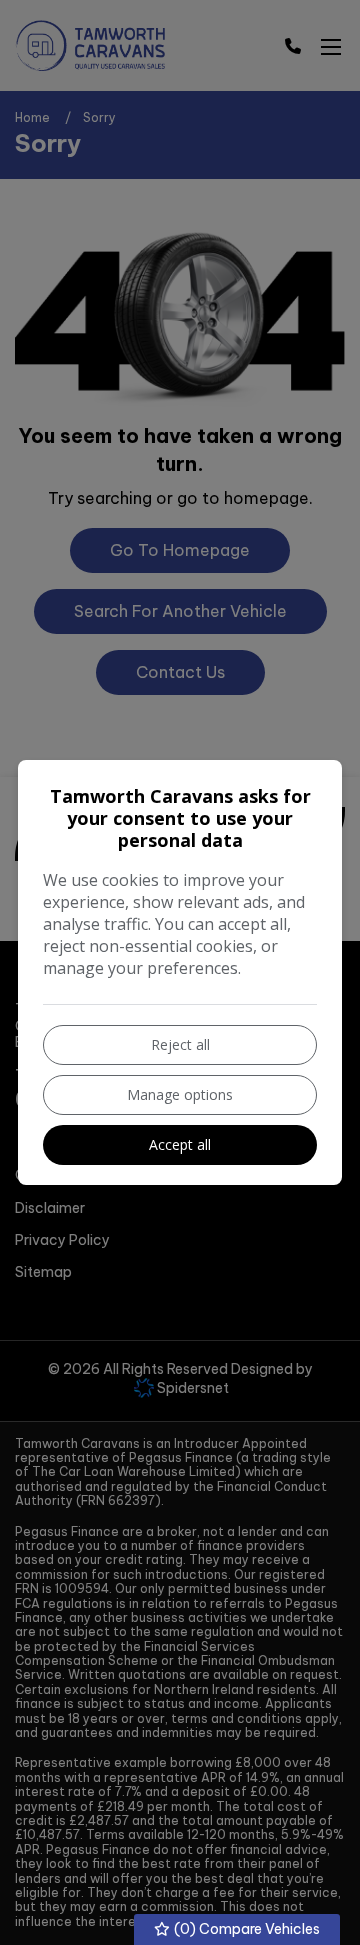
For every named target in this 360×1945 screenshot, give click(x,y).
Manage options (180, 1094)
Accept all (180, 1144)
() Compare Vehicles (245, 1929)
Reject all (180, 1044)
